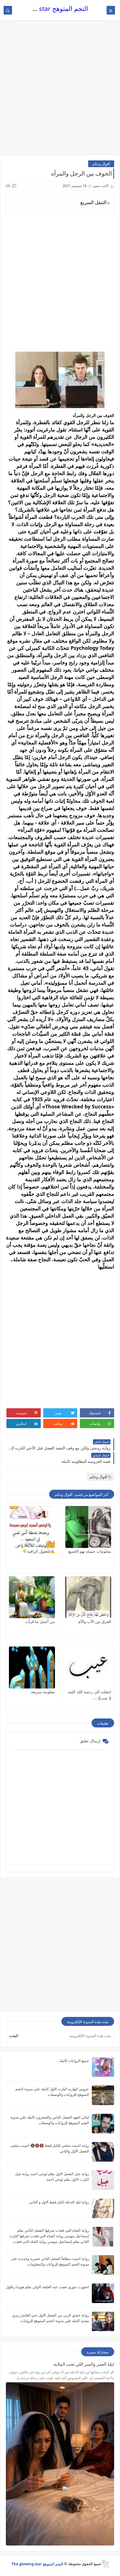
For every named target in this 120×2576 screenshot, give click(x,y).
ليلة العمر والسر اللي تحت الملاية (84, 2364)
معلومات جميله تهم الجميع (90, 1551)
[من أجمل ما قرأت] (32, 1597)
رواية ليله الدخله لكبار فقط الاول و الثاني (59, 2202)
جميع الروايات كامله (74, 2061)
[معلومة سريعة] (32, 1667)
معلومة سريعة (43, 1692)
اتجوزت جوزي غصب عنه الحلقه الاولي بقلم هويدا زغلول (47, 2287)
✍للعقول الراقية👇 (39, 1551)
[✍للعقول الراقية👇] (32, 1527)
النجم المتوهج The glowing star (44, 9)
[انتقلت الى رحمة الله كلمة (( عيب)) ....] (88, 1667)
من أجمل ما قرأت (40, 1621)
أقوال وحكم (101, 164)
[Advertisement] (60, 90)
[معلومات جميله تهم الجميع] (88, 1527)
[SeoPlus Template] (105, 2564)
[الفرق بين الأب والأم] (88, 1597)
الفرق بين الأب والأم (95, 1621)
